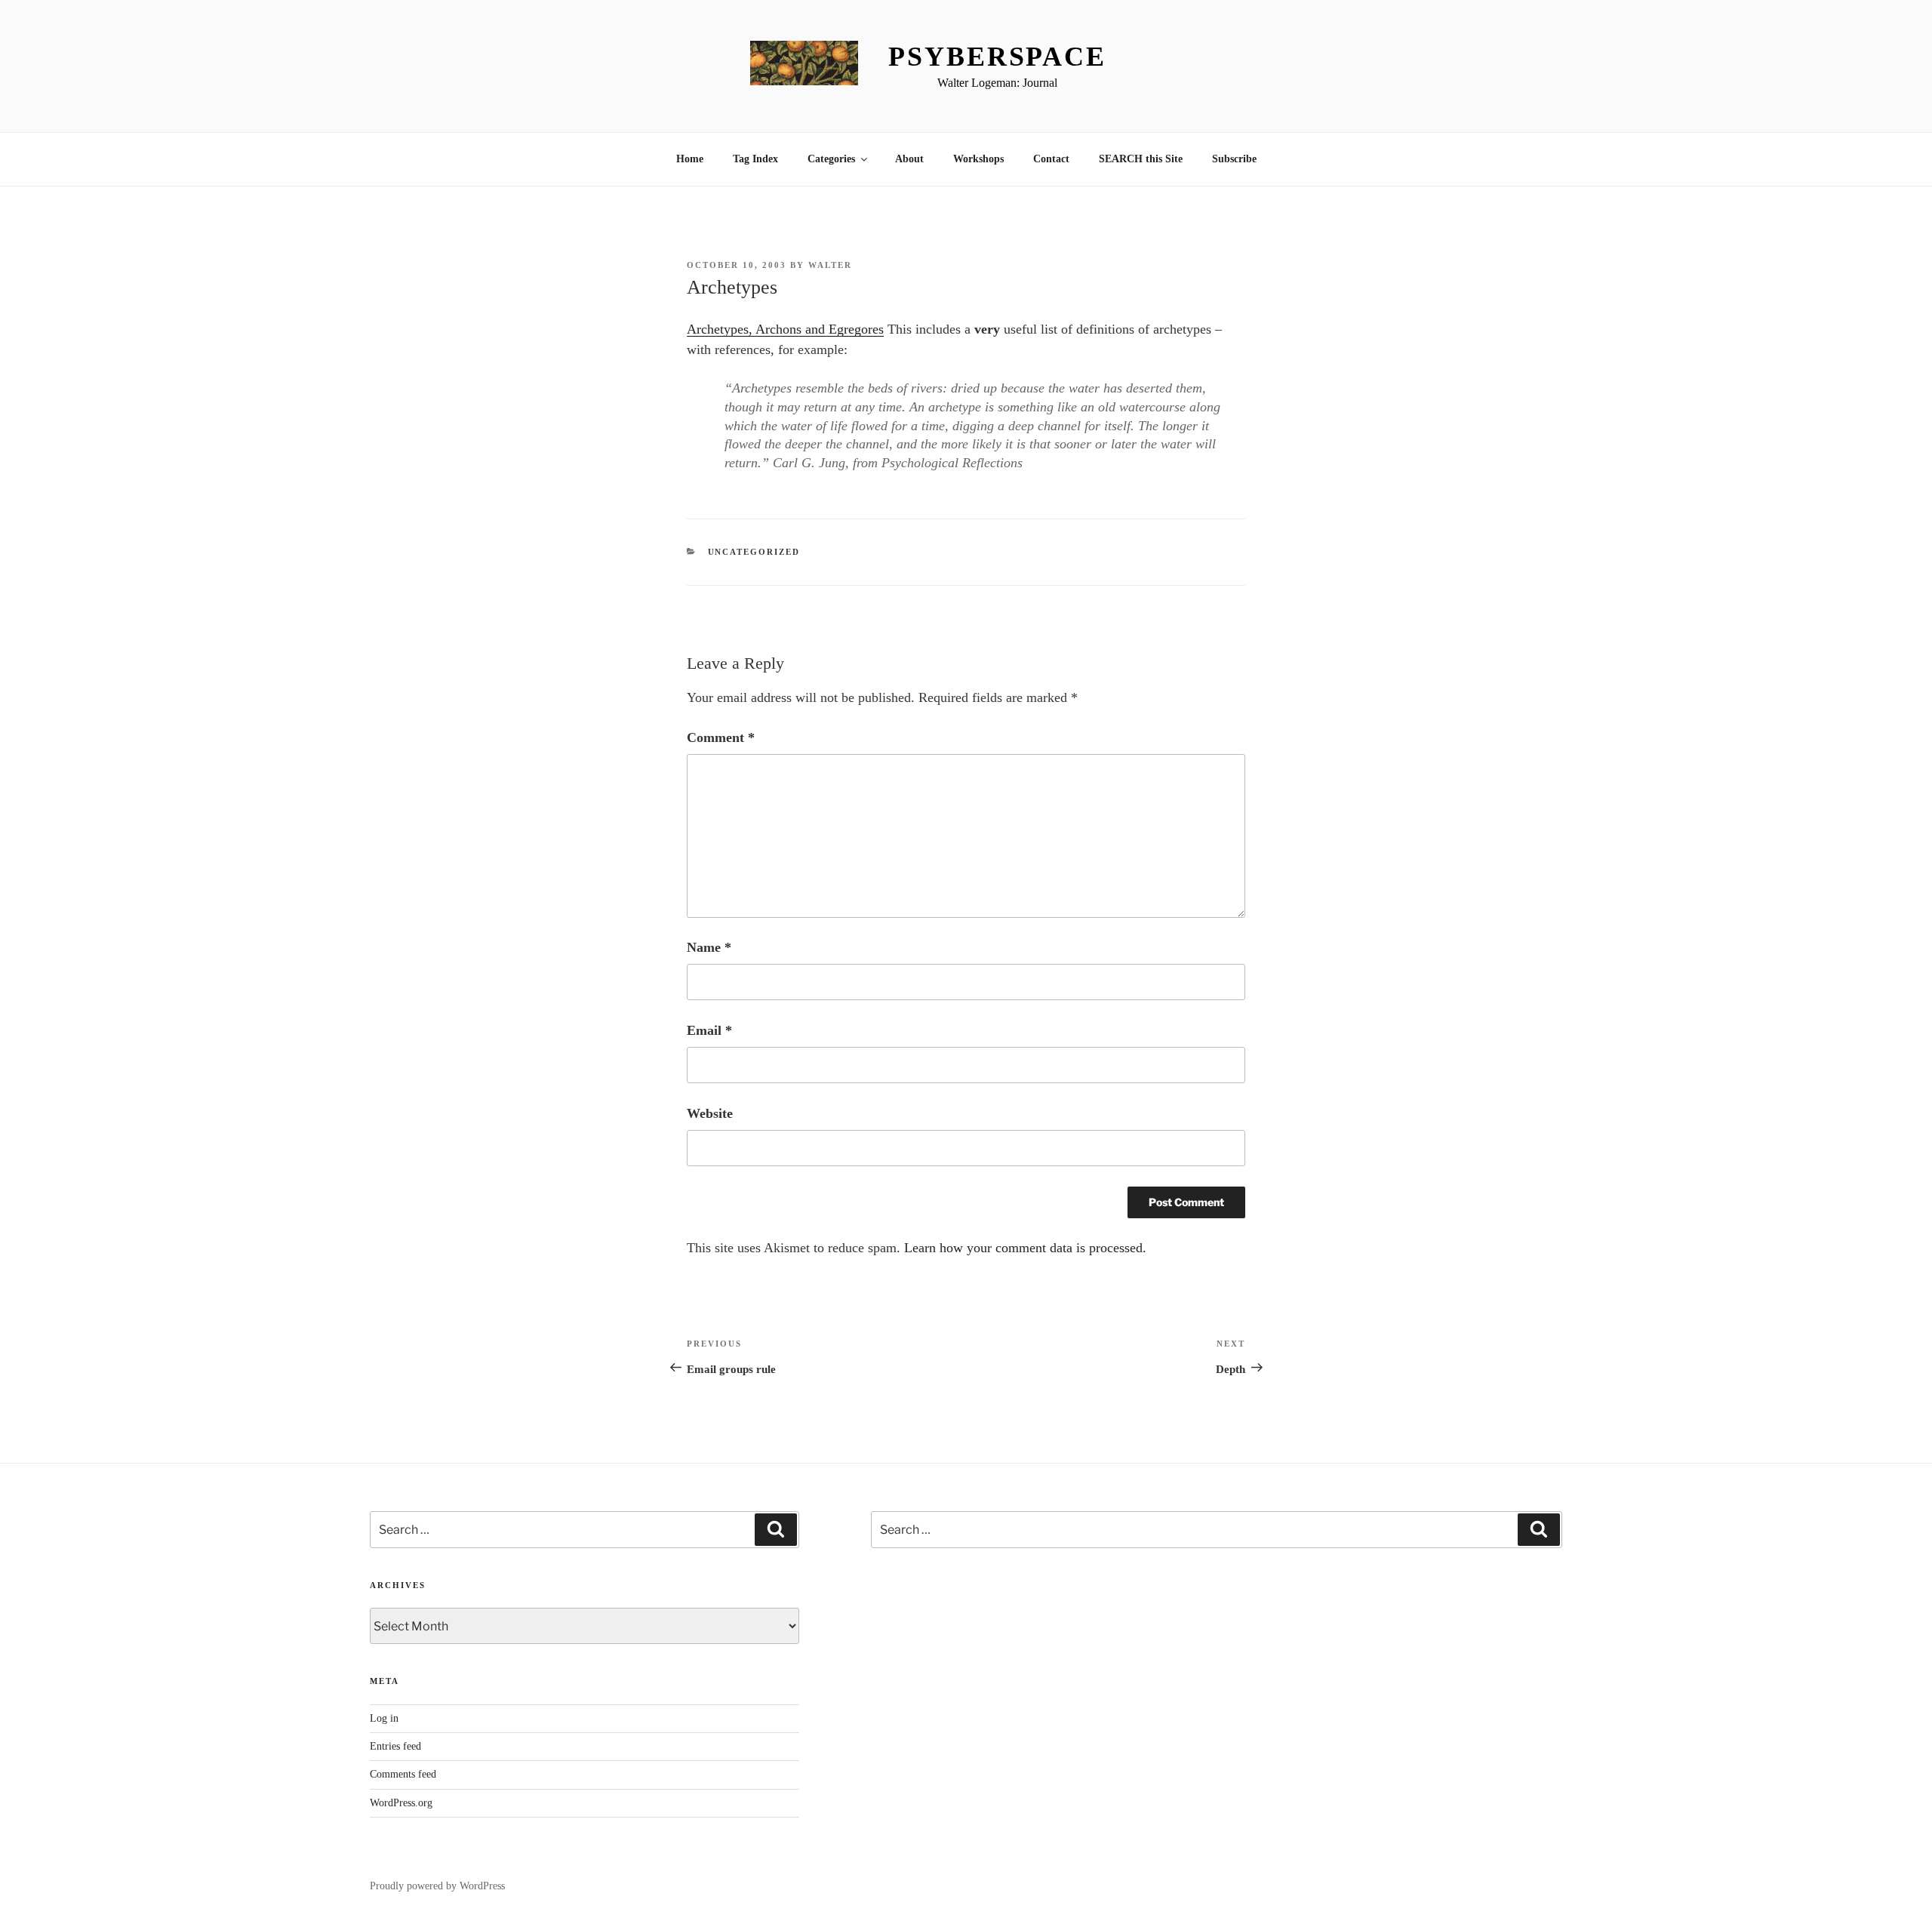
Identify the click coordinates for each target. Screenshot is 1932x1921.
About (909, 159)
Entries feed (395, 1746)
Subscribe (1234, 159)
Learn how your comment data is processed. (1025, 1248)
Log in (384, 1718)
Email (709, 1030)
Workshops (978, 159)
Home (690, 159)
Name (709, 947)
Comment (721, 737)
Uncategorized (754, 552)
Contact (1051, 159)
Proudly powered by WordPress (437, 1886)
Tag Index (755, 159)
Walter (830, 265)
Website (710, 1113)
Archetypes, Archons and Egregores (785, 329)
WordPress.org (401, 1803)
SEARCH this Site (1141, 159)
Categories (831, 159)
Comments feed (403, 1774)
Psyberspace (997, 57)
